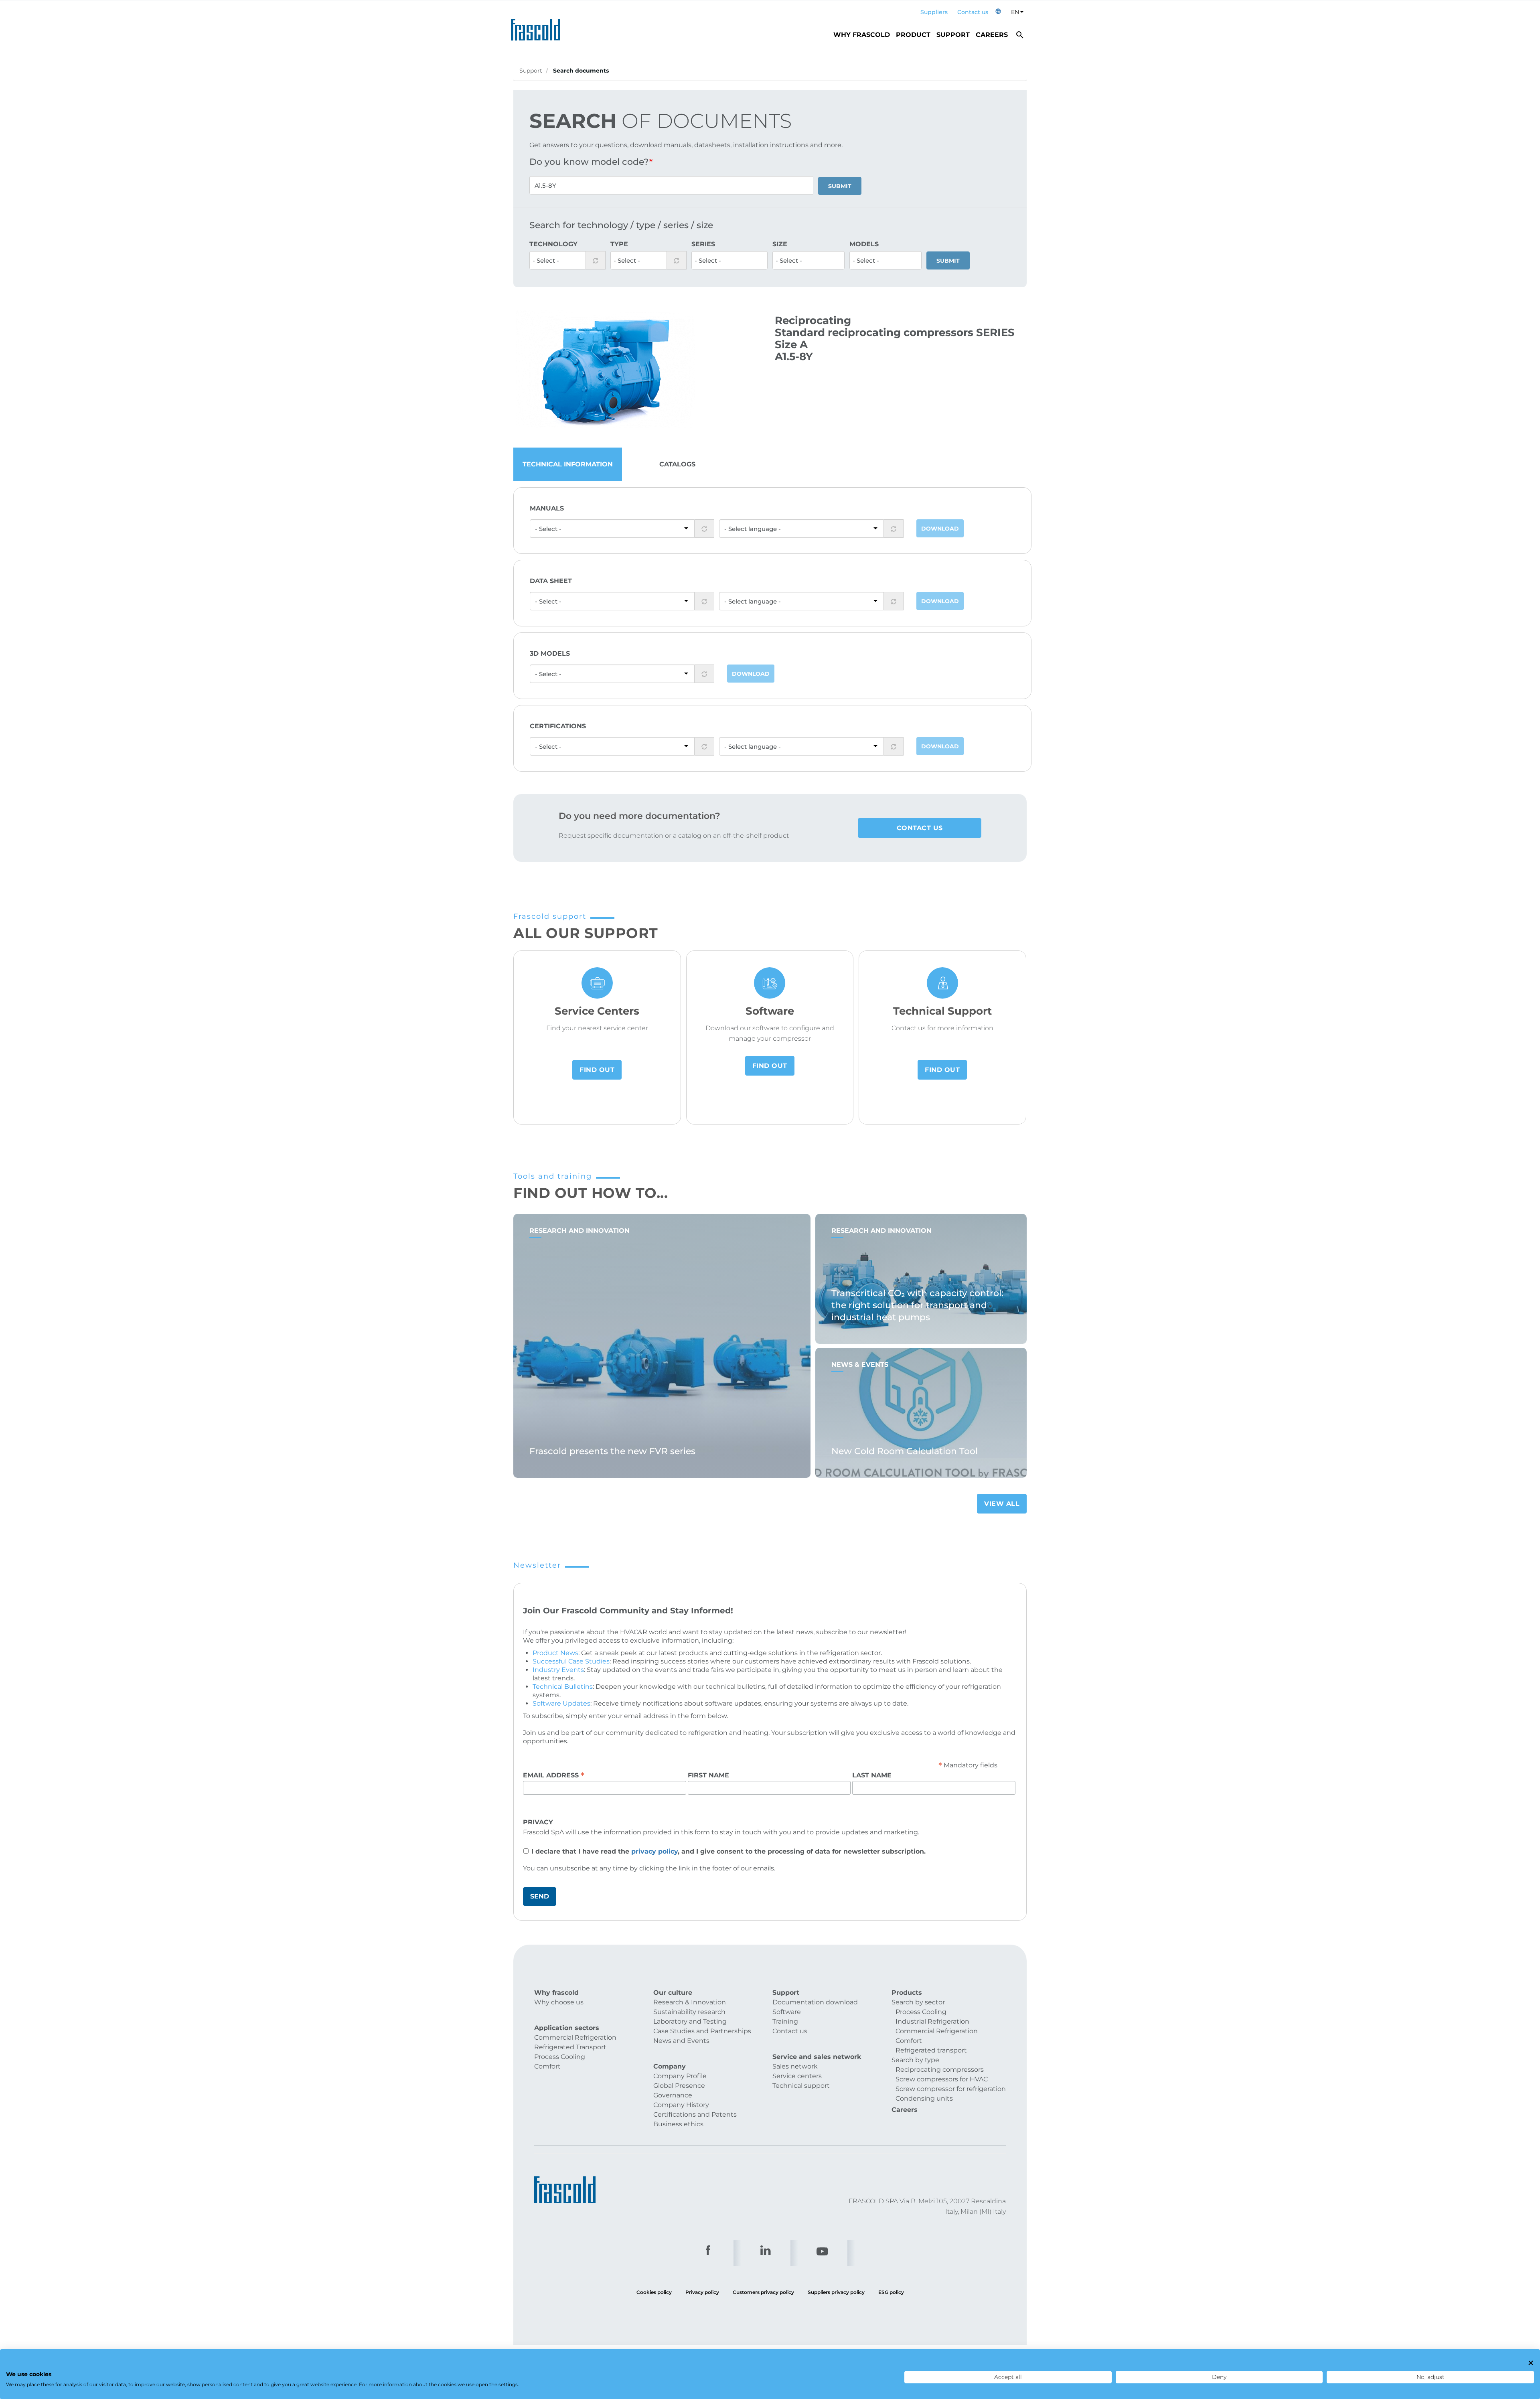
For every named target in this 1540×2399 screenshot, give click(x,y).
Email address (554, 1775)
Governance (673, 2095)
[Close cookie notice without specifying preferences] (1531, 2363)
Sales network (795, 2066)
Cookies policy (654, 2292)
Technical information (568, 464)
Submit (840, 186)
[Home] (538, 27)
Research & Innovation (690, 2002)
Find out (597, 1070)
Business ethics (678, 2124)
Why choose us (559, 2002)
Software (787, 2012)
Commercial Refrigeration (575, 2037)
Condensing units (924, 2098)
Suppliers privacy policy (836, 2292)
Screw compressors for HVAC (942, 2079)
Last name (872, 1775)
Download (940, 529)
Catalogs (677, 464)
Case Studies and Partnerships (702, 2031)
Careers (992, 35)
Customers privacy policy (763, 2292)
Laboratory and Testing (690, 2021)
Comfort (547, 2066)
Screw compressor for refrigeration (951, 2089)
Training (785, 2021)
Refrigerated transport (931, 2050)
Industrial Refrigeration (932, 2021)
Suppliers (934, 12)
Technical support (801, 2086)
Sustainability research (689, 2012)
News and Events (681, 2041)
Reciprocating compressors (940, 2070)
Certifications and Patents (695, 2114)
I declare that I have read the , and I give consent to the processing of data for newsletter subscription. (728, 1851)
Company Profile (680, 2076)
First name (708, 1775)
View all (1002, 1504)
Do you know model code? (589, 162)
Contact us (973, 12)
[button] (998, 12)
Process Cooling (560, 2057)
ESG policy (891, 2292)
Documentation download (815, 2002)
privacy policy (654, 1851)
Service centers (797, 2076)
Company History (681, 2105)
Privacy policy (702, 2292)
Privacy (538, 1822)
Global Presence (679, 2086)
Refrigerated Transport (570, 2047)
